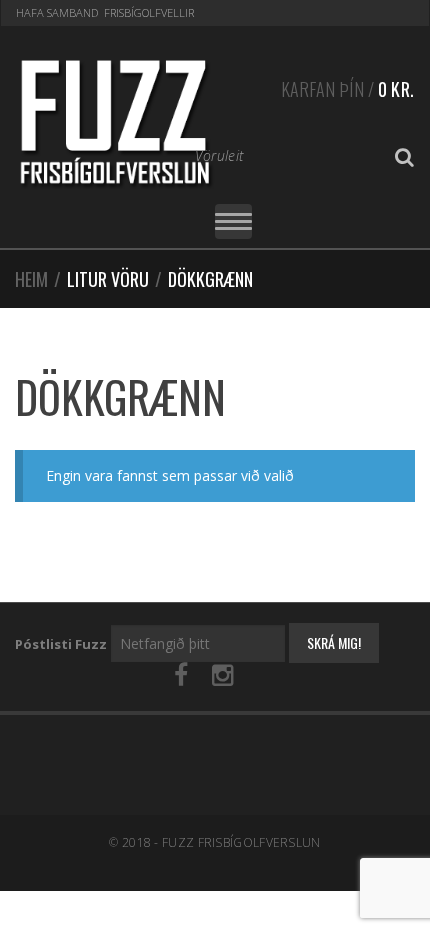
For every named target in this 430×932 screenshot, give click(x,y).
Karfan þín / (347, 89)
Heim (31, 279)
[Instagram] (222, 675)
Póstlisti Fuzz (61, 644)
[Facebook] (181, 675)
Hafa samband (57, 12)
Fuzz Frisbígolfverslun (241, 842)
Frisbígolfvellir (149, 12)
